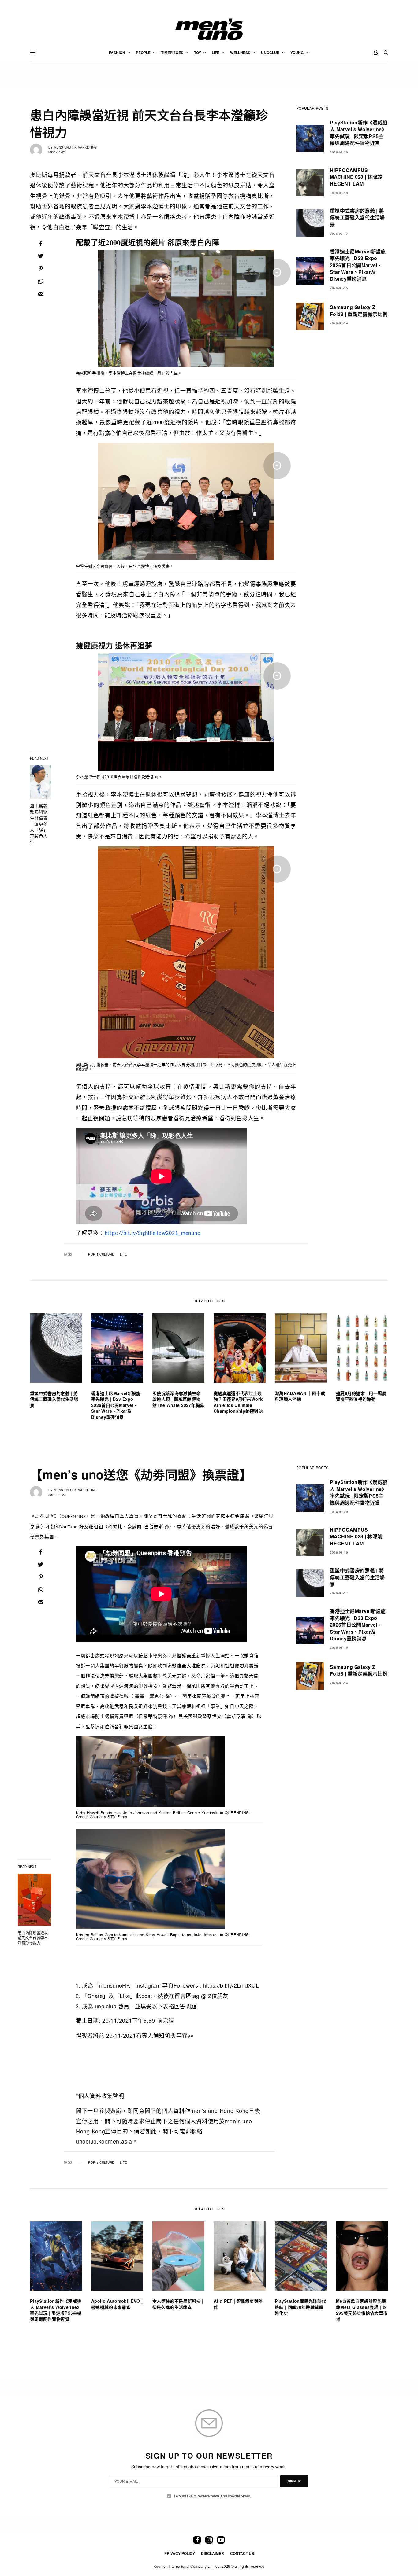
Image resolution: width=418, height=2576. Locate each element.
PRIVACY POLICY (180, 2553)
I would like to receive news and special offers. (213, 2496)
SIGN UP (294, 2481)
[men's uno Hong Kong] (209, 29)
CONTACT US (242, 2553)
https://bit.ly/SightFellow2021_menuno (153, 1233)
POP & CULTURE (101, 1254)
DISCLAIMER (213, 2553)
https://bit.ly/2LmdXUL (230, 1985)
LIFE (123, 1254)
